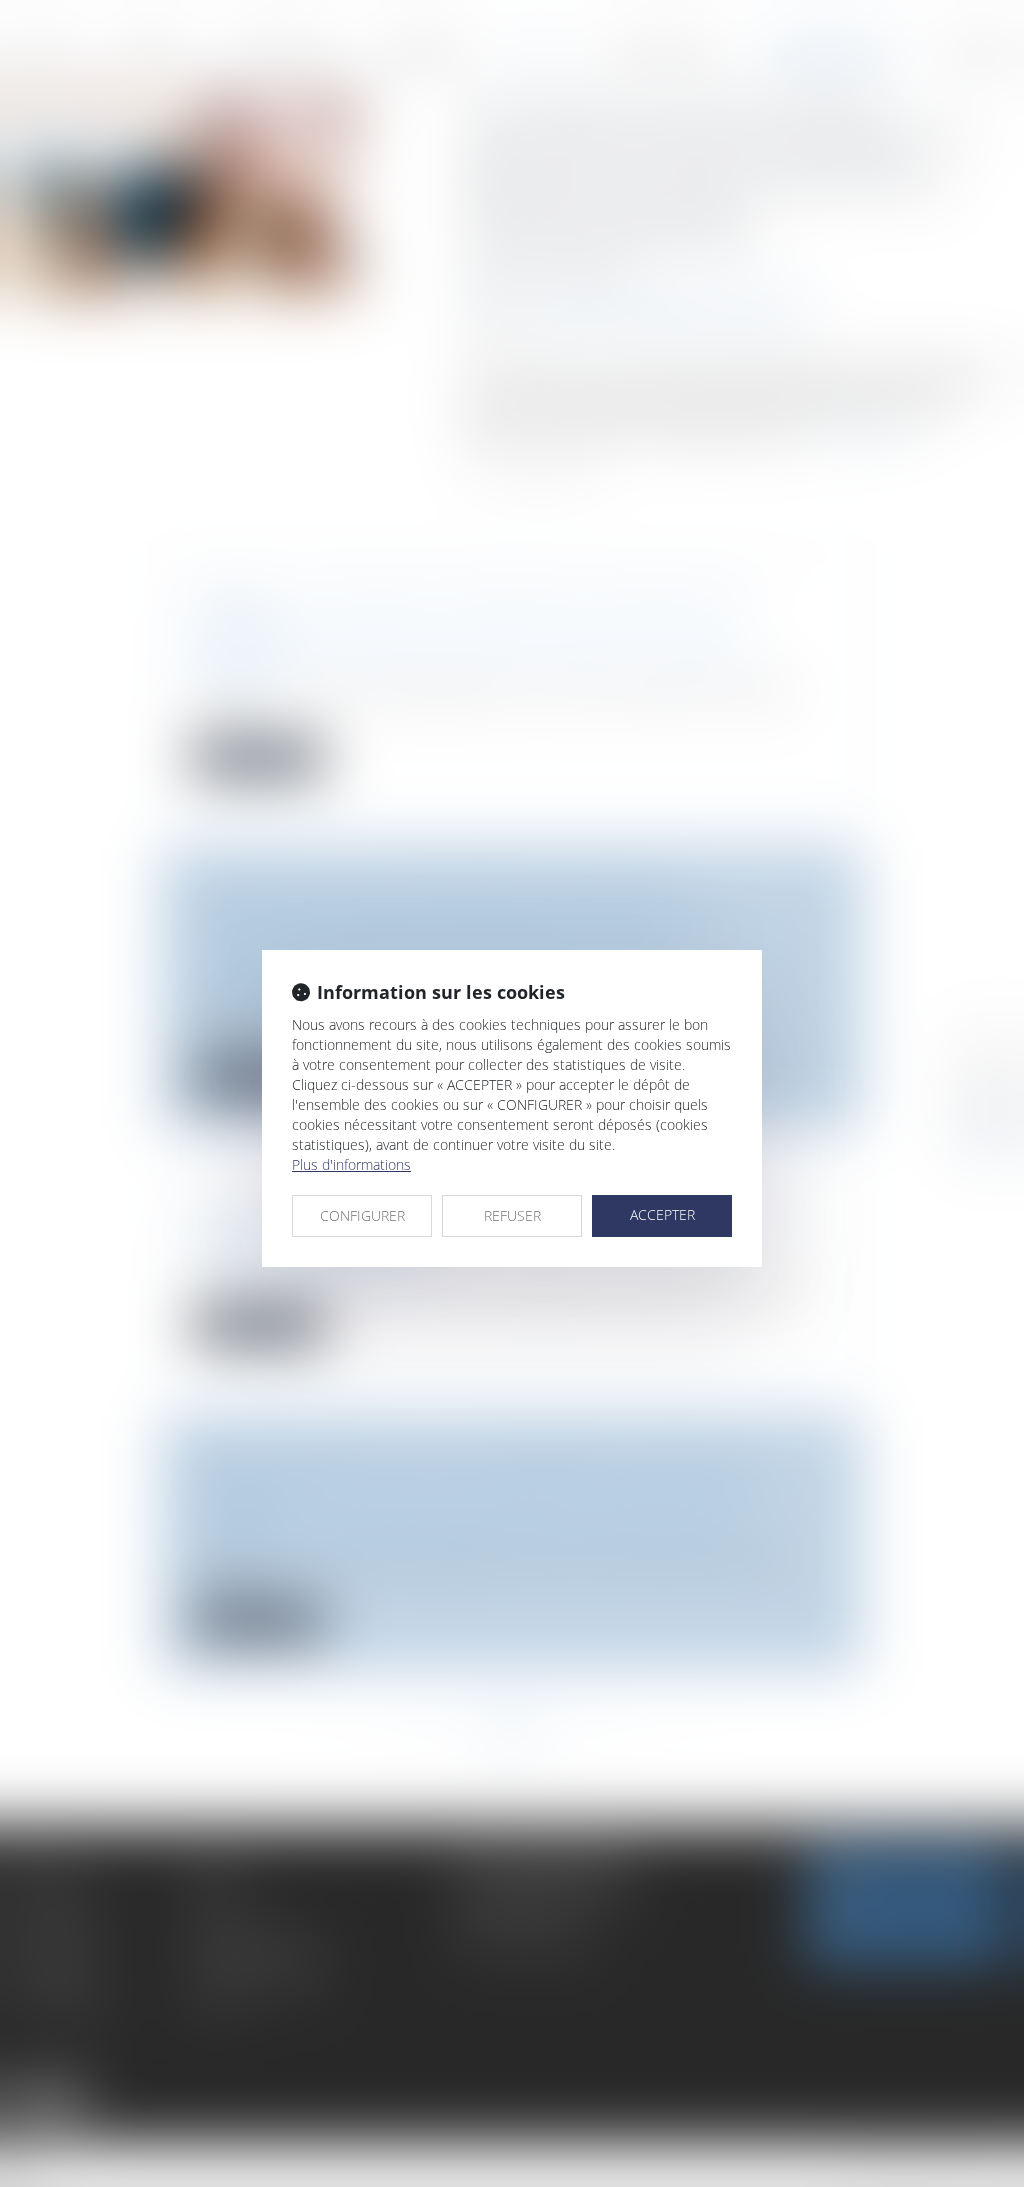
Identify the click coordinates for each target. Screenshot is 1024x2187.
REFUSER (512, 1215)
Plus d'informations (351, 1164)
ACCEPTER (662, 1214)
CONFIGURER (362, 1215)
